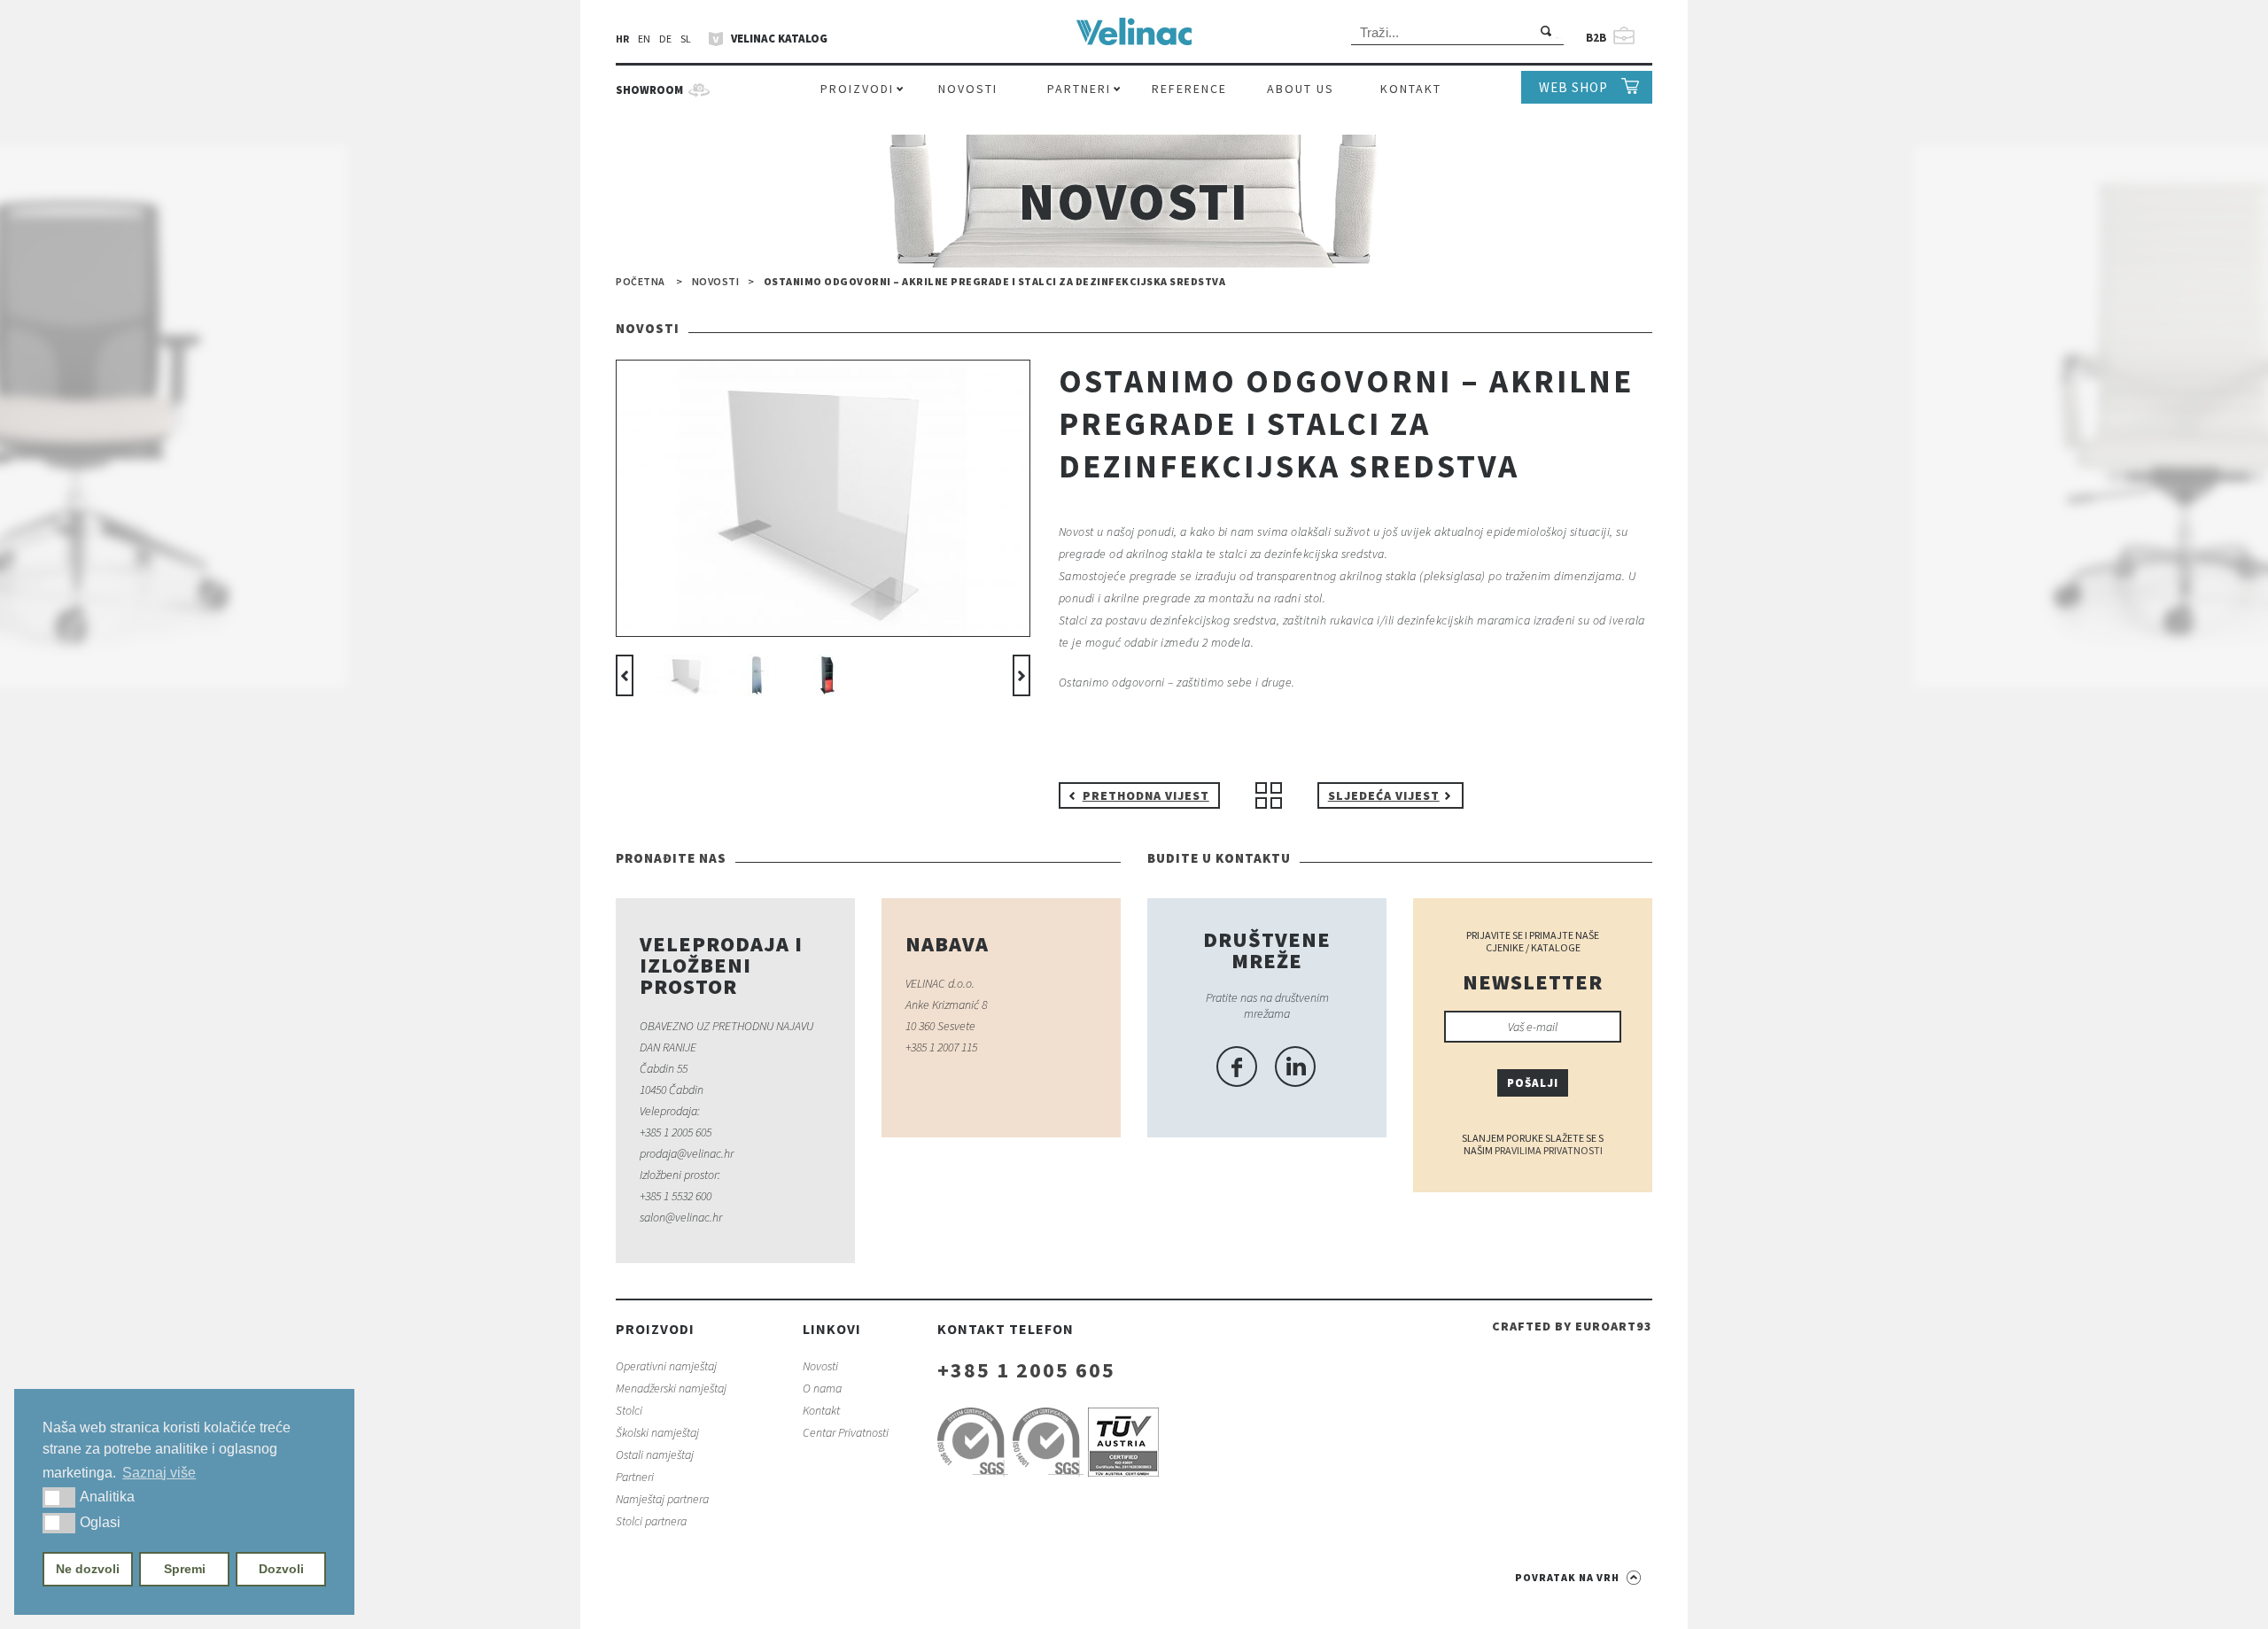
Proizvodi (857, 89)
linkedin (1295, 1067)
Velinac (1134, 36)
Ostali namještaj (655, 1454)
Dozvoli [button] (281, 1569)
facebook (1237, 1067)
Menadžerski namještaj (671, 1388)
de (665, 39)
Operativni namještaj (666, 1366)
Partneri (1079, 89)
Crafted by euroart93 (1572, 1326)
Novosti (968, 89)
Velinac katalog (779, 39)
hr (622, 39)
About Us (1301, 89)
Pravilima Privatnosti (1549, 1150)
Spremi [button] (185, 1569)
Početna (641, 282)
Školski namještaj (657, 1432)
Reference (1189, 89)
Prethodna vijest (1146, 795)
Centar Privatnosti (846, 1432)
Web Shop (1573, 87)
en (644, 39)
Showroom (649, 90)
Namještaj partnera (662, 1499)
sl (686, 39)
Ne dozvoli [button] (88, 1569)
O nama (822, 1388)
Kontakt (1411, 89)
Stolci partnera (651, 1521)
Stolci (629, 1410)
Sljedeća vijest (1384, 795)
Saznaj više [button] (159, 1473)
